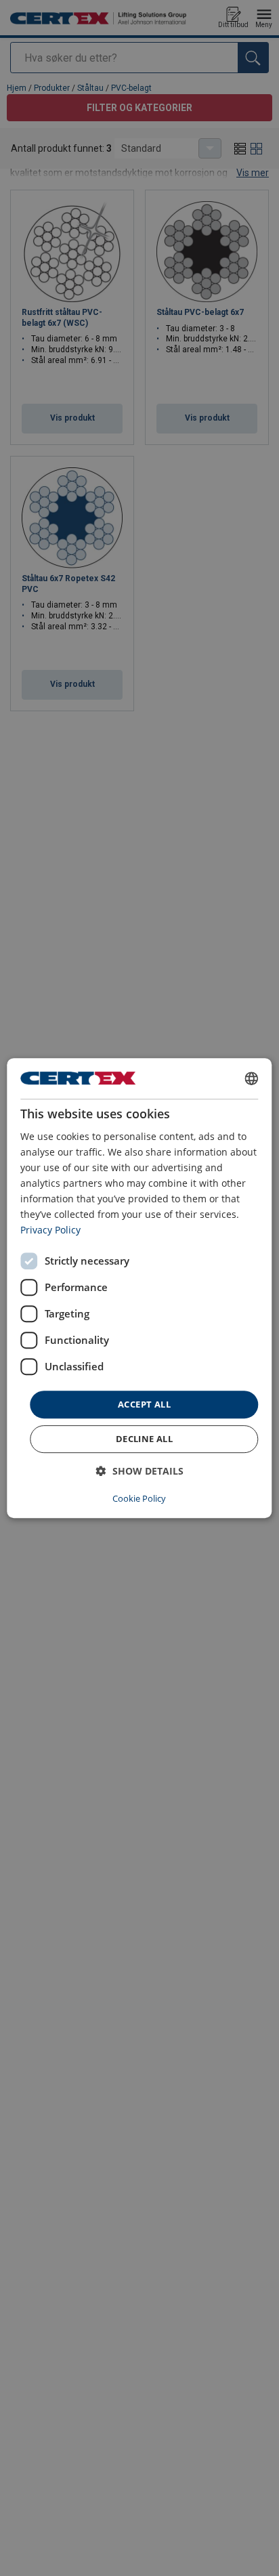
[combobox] (252, 1078)
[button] (140, 1471)
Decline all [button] (144, 1439)
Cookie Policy (139, 1498)
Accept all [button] (144, 1404)
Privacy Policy (50, 1230)
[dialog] (139, 1288)
